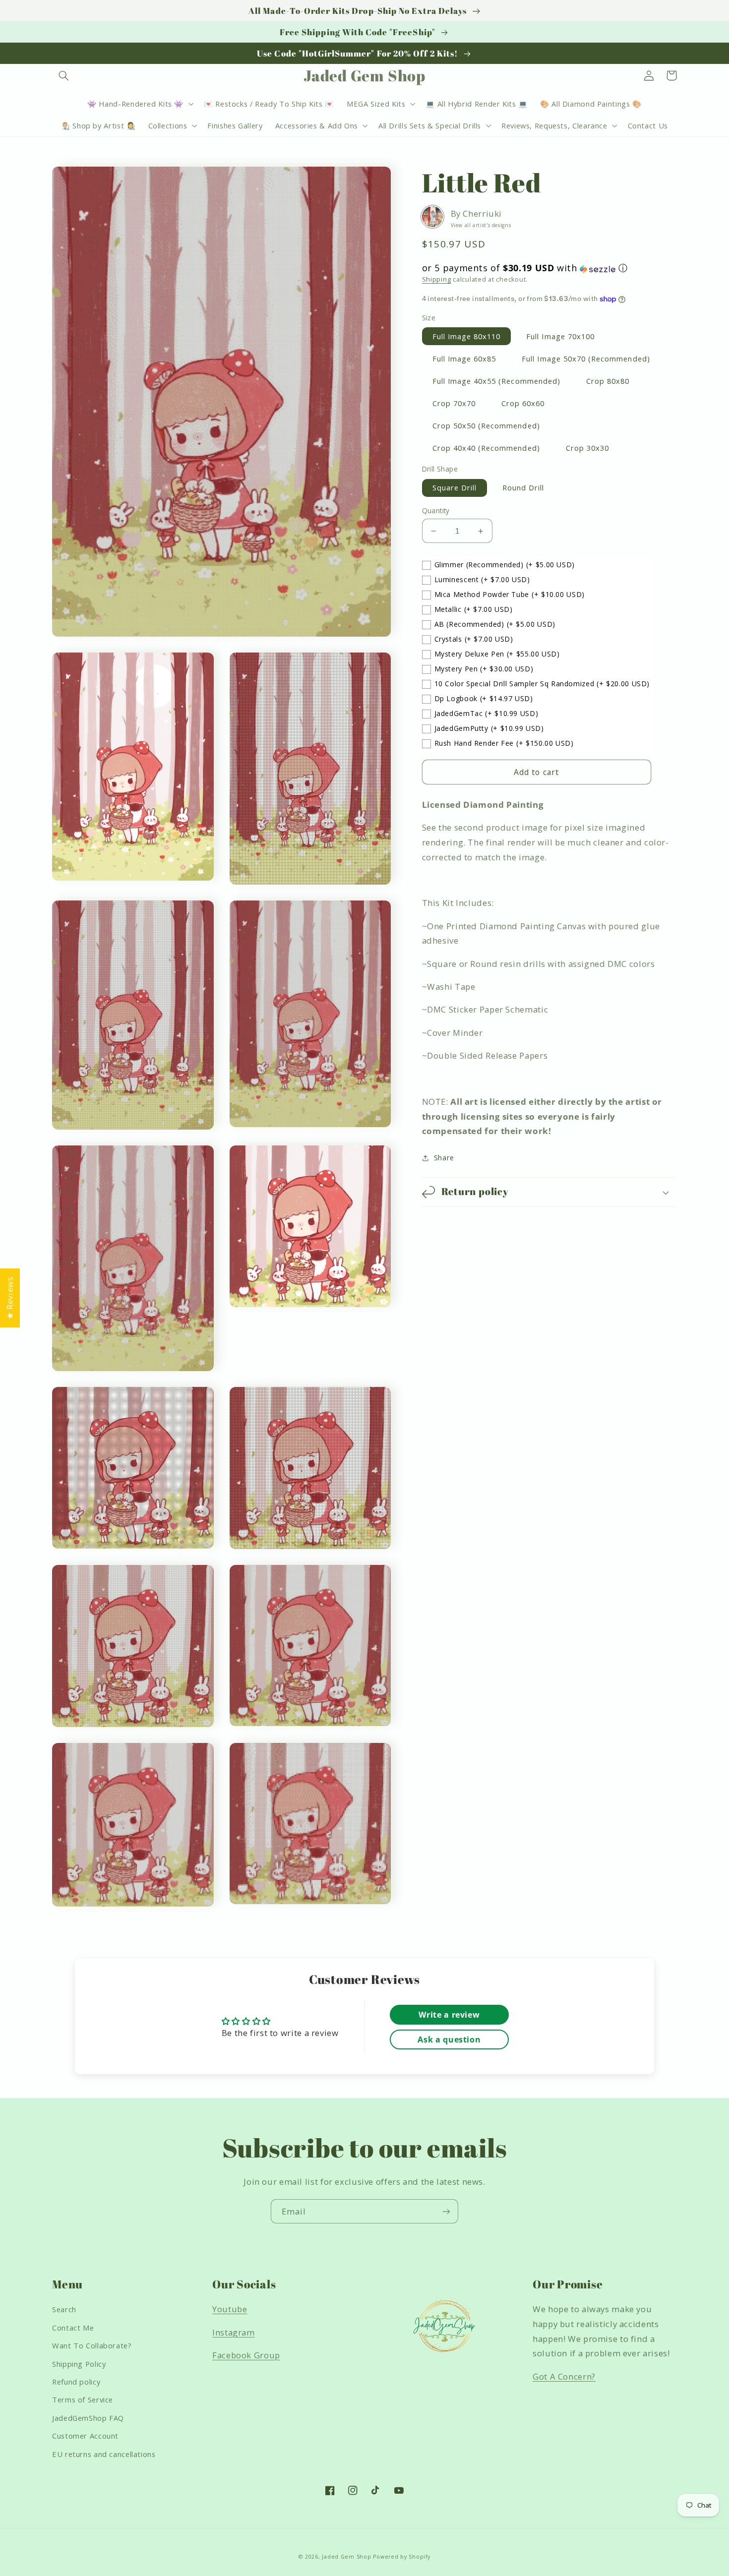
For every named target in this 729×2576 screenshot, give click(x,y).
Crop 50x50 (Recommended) (486, 426)
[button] (63, 75)
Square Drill (455, 488)
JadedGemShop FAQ (88, 2418)
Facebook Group (246, 2355)
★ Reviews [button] (10, 1298)
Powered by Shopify (401, 2557)
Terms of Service (83, 2399)
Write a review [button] (449, 2015)
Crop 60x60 (523, 404)
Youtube (230, 2309)
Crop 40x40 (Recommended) (486, 448)
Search (64, 2309)
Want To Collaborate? (92, 2345)
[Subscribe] (446, 2211)
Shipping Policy (79, 2364)
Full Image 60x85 (464, 359)
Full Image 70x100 (560, 336)
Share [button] (444, 1157)
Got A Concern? (564, 2376)
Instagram (234, 2332)
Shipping (437, 279)
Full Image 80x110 (467, 336)
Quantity (436, 510)
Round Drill (523, 488)
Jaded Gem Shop (346, 2557)
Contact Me (73, 2328)
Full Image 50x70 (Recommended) (586, 359)
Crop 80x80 (608, 381)
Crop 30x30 (588, 448)
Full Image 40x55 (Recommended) (497, 381)
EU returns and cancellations (104, 2454)
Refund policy (76, 2382)
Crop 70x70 (454, 404)
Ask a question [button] (449, 2039)
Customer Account (85, 2436)
